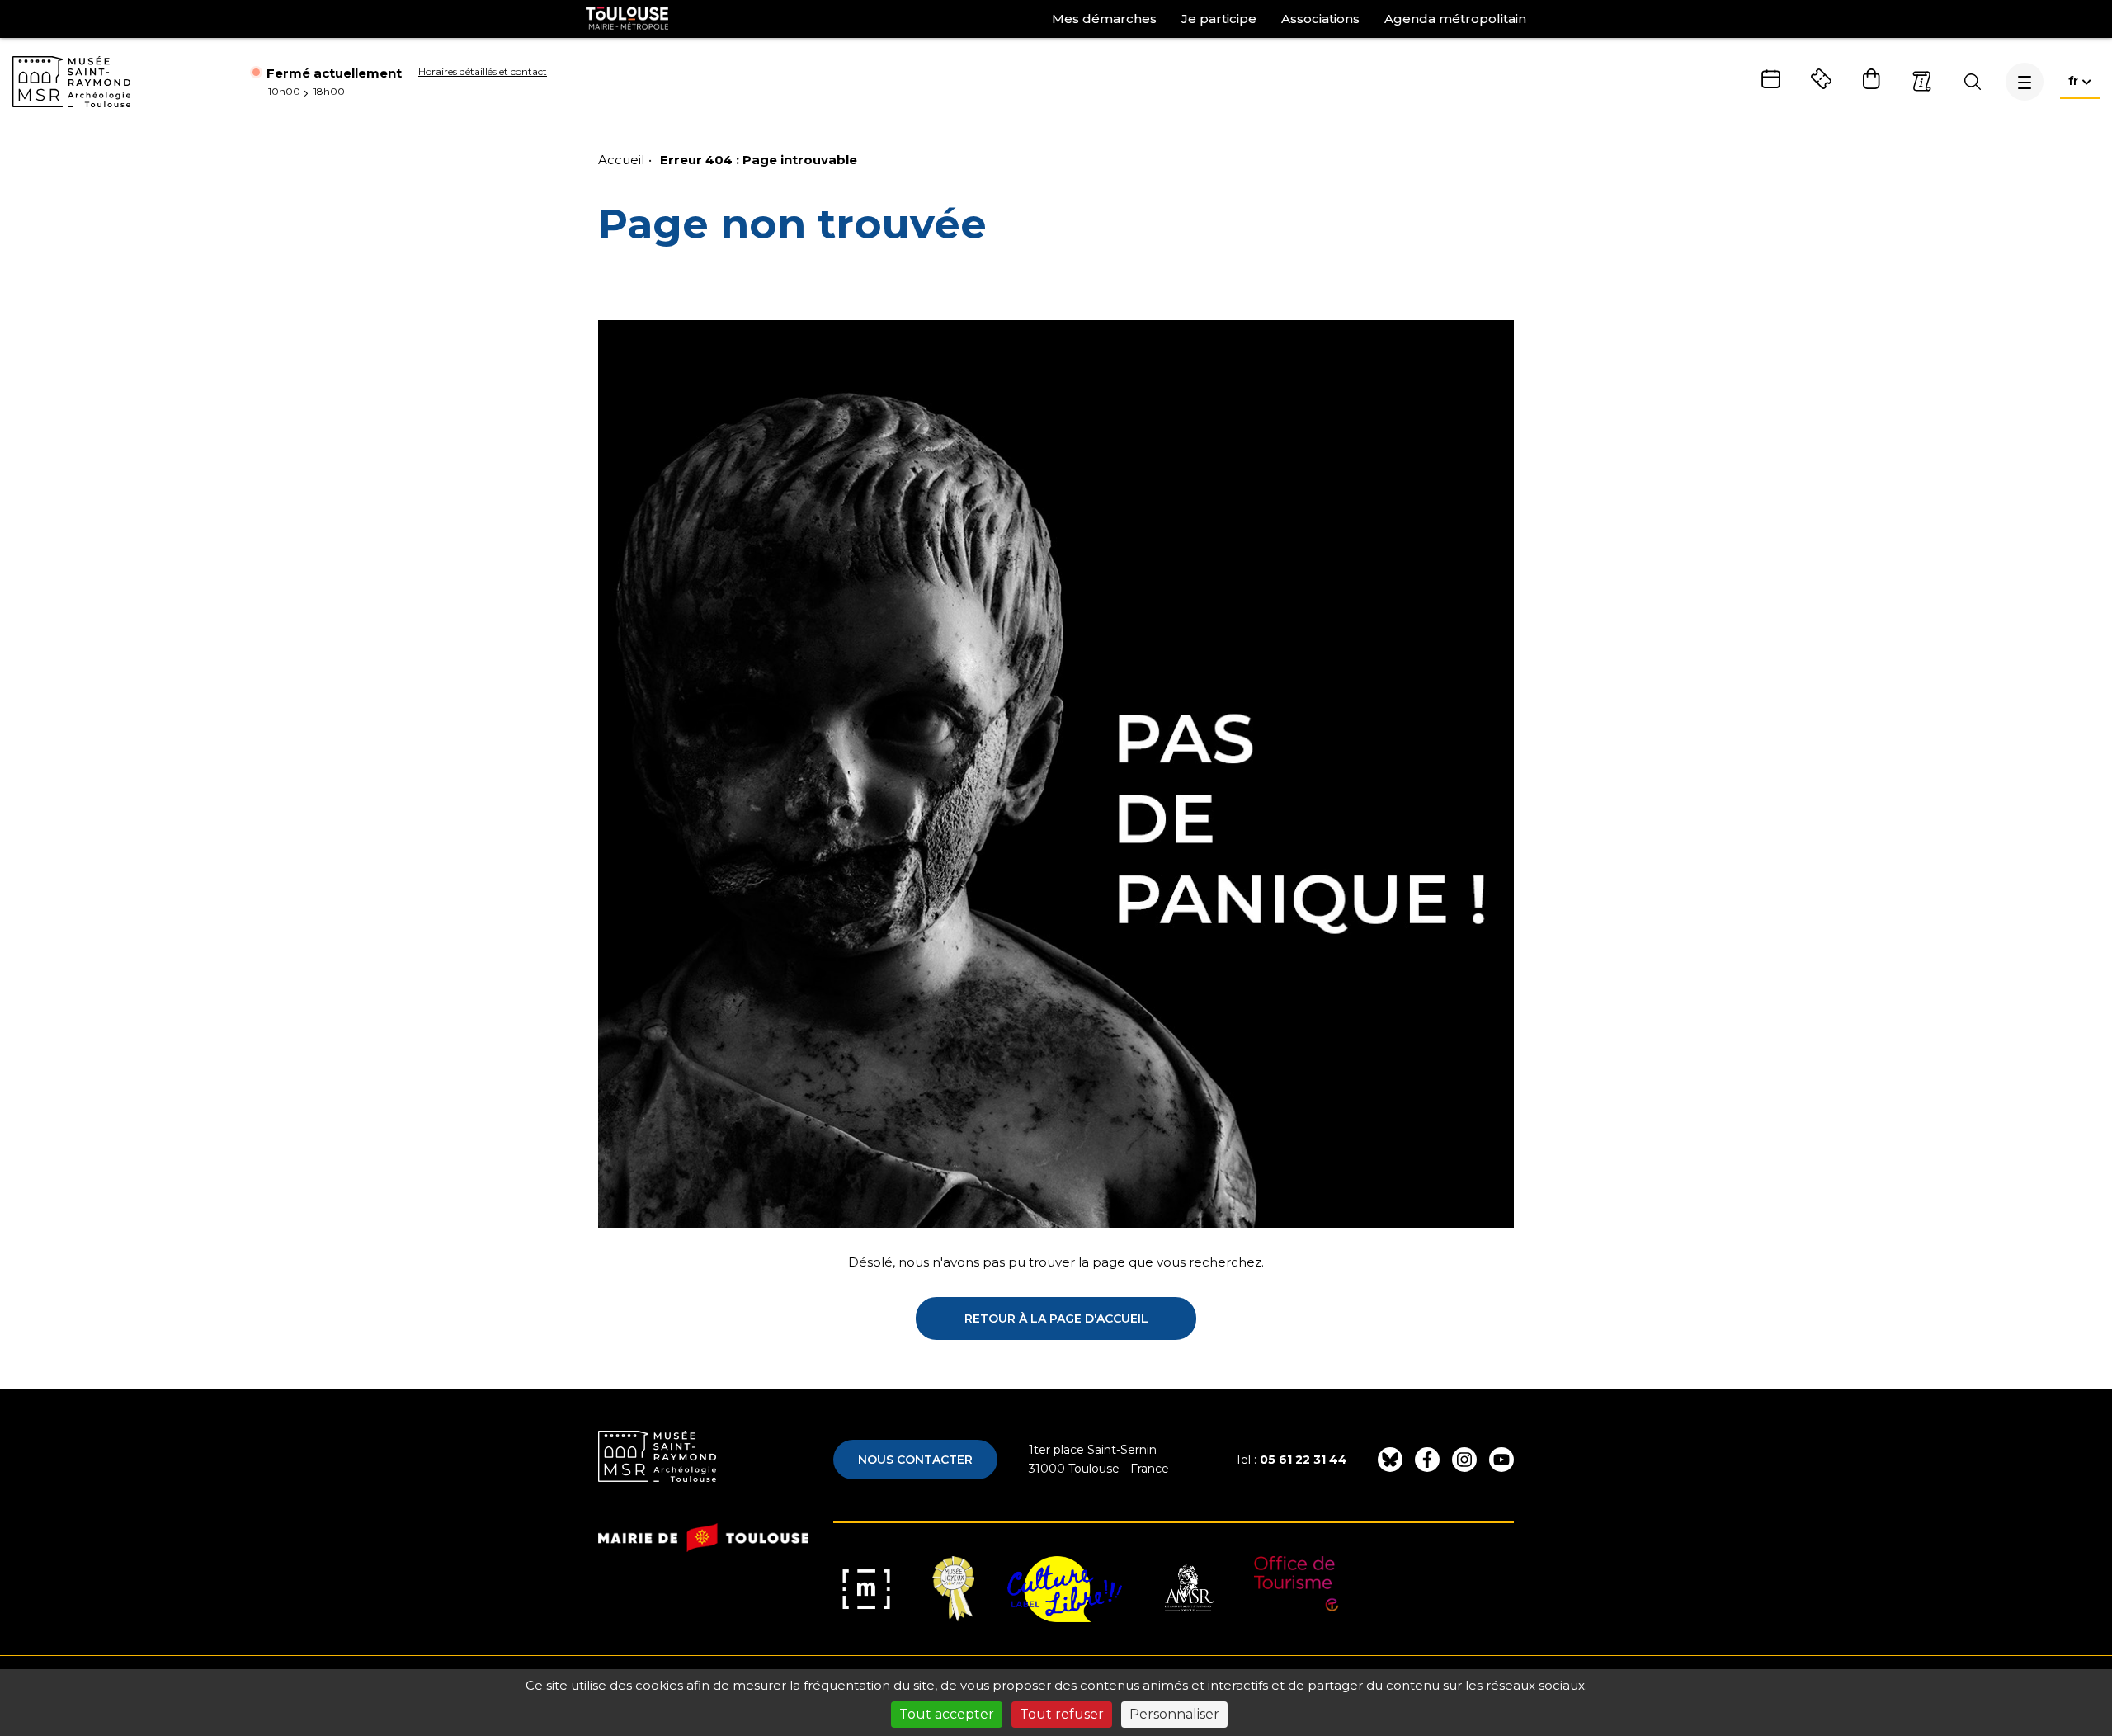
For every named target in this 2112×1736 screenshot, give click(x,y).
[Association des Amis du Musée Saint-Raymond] (1188, 1589)
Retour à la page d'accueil (1056, 1319)
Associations (1320, 19)
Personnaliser (1174, 1714)
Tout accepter (947, 1714)
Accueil (621, 160)
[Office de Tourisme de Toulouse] (1296, 1589)
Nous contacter (915, 1460)
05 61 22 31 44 (1303, 1460)
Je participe (1219, 19)
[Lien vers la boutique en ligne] (1872, 79)
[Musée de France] (866, 1589)
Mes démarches (1104, 19)
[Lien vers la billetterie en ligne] (1821, 79)
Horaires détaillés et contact (483, 71)
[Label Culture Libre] (1065, 1589)
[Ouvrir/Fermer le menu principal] (2025, 82)
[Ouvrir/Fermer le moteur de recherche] (1972, 82)
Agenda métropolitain (1455, 19)
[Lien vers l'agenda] (1771, 79)
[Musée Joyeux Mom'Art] (953, 1589)
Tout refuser (1062, 1714)
